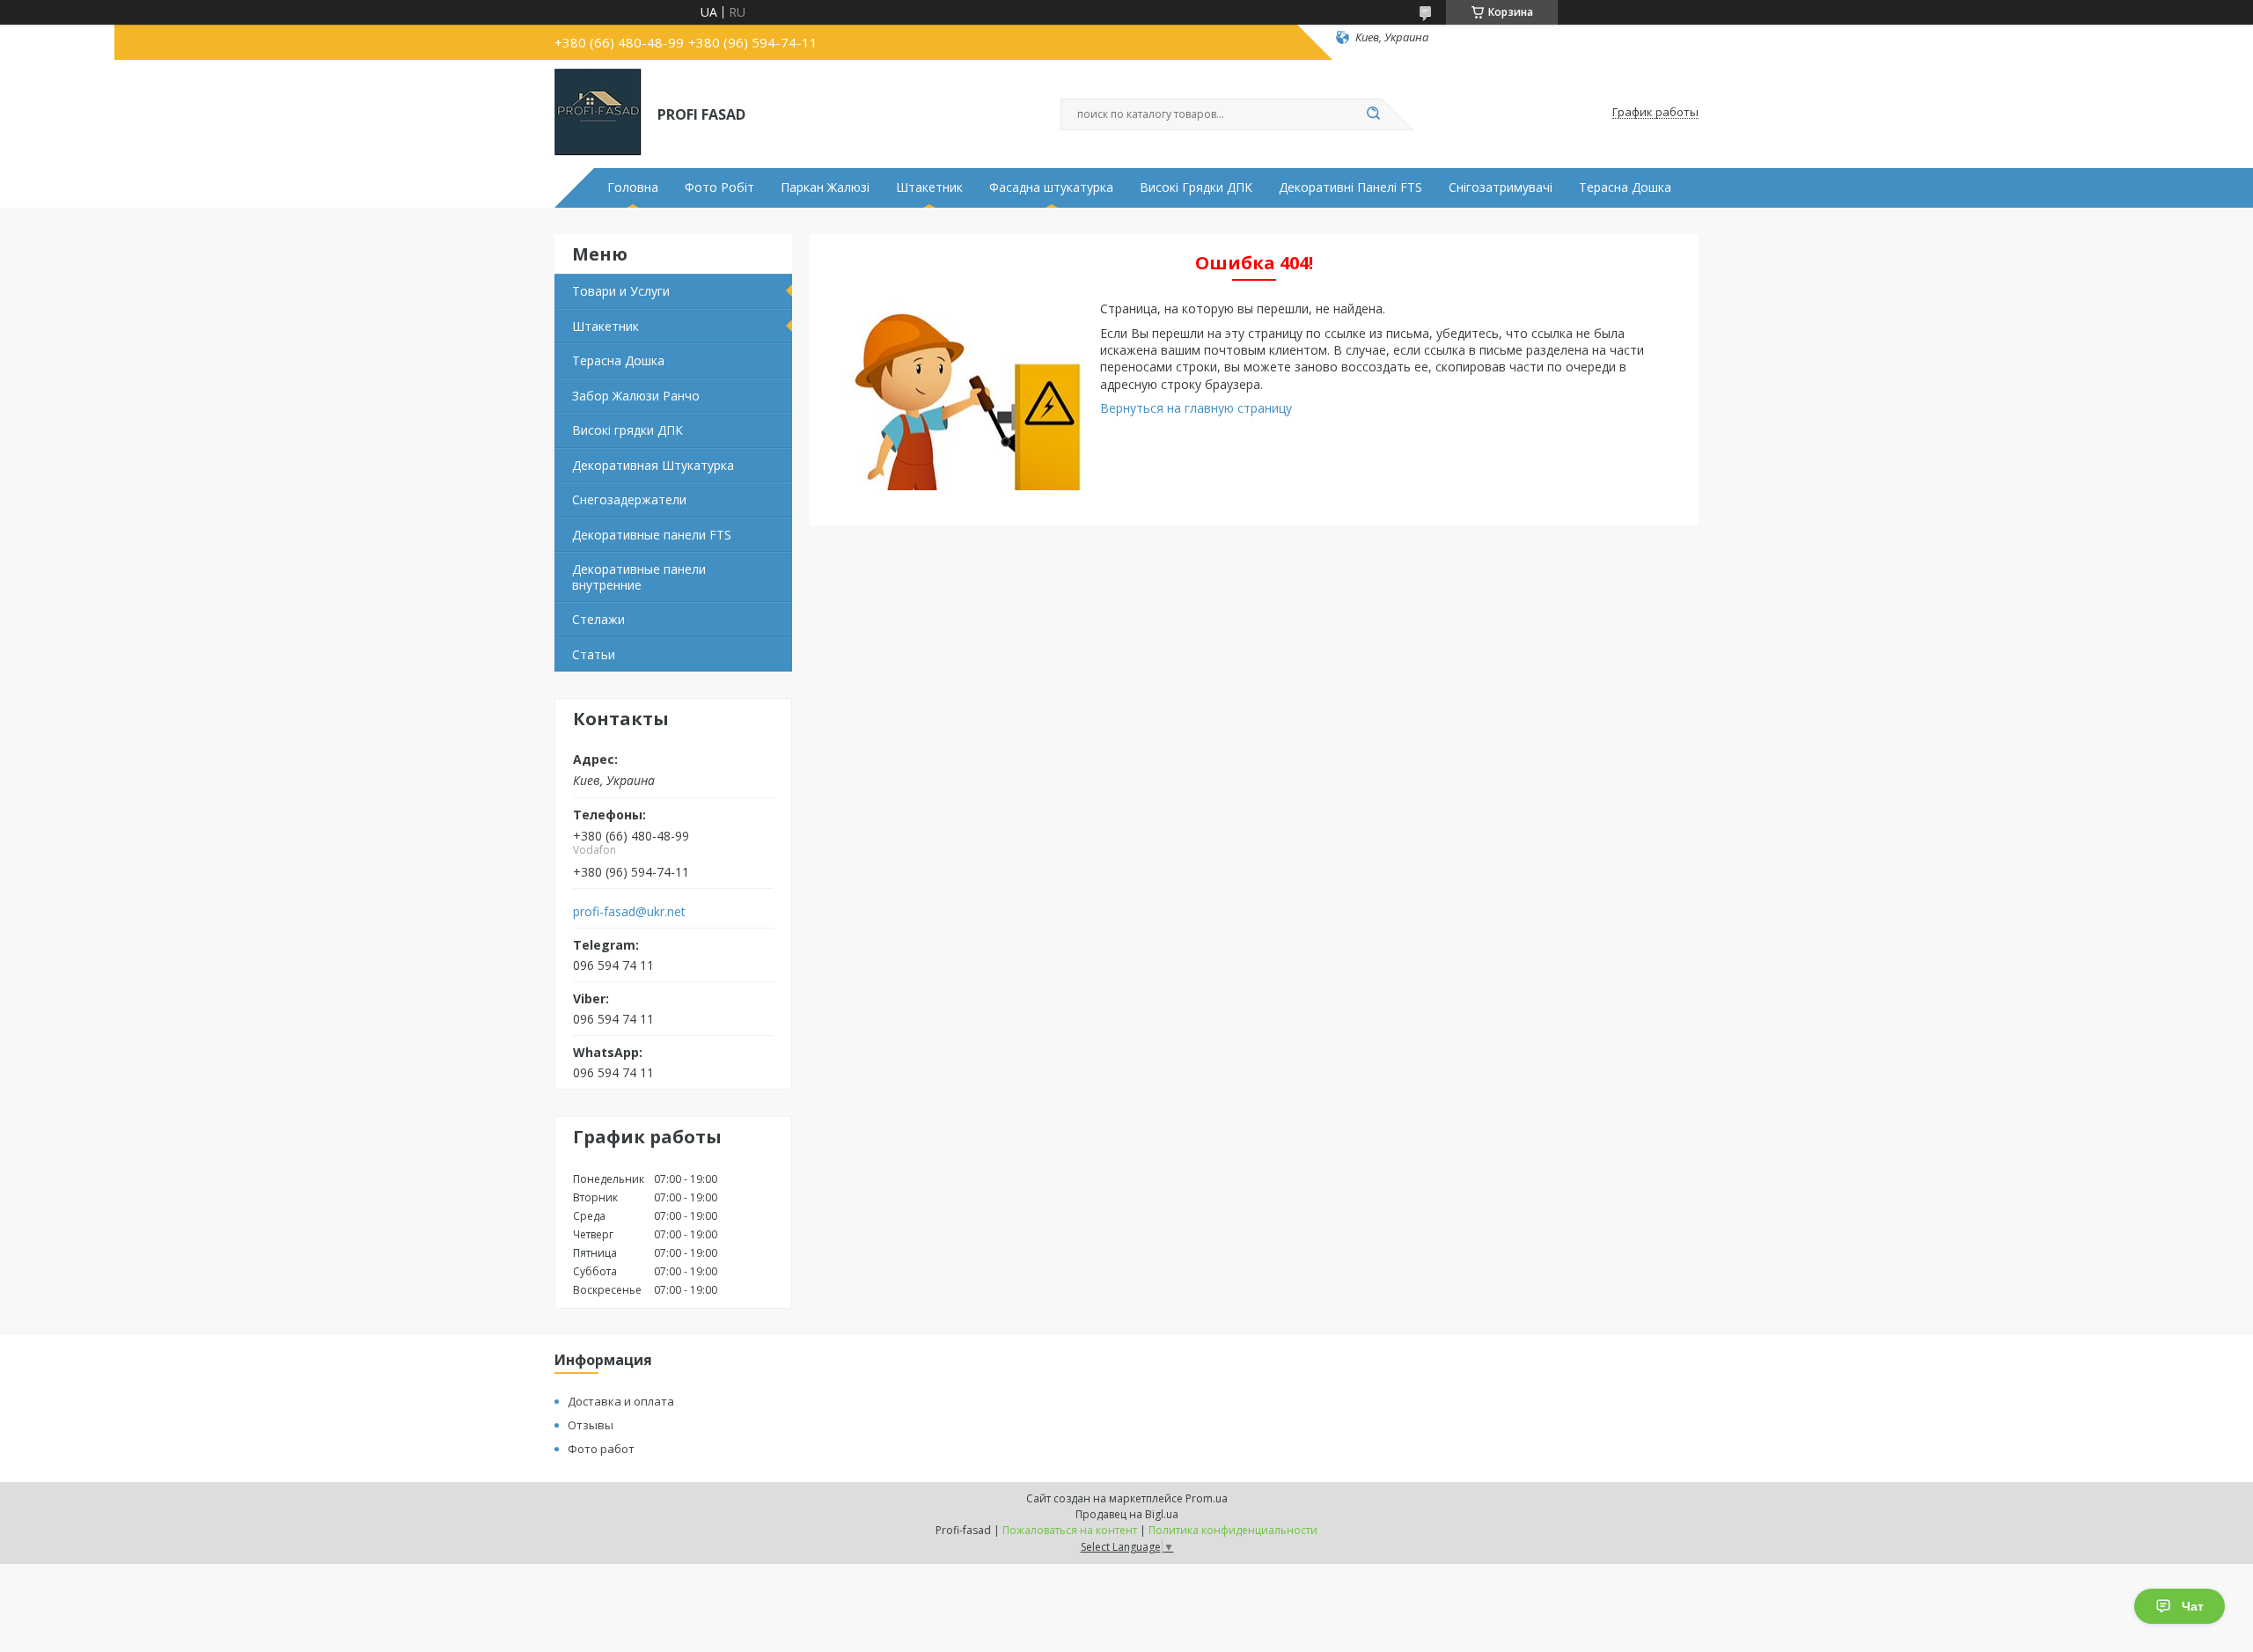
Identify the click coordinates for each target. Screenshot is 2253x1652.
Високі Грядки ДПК (1196, 187)
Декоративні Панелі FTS (1350, 187)
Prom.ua (1207, 1498)
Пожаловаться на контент (1070, 1530)
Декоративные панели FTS (652, 535)
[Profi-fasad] (598, 113)
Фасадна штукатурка (1051, 187)
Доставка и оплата (621, 1401)
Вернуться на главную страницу (1196, 408)
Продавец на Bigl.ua (1127, 1514)
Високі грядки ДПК (627, 430)
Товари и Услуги (621, 291)
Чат (2193, 1606)
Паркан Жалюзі (825, 187)
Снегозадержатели (629, 499)
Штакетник (929, 187)
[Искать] (1373, 114)
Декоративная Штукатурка (653, 465)
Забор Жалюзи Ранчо (636, 396)
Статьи (594, 654)
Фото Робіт (719, 187)
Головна (633, 187)
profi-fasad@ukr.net (629, 912)
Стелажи (598, 619)
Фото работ (601, 1449)
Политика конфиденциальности (1233, 1530)
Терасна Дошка (1625, 187)
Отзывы (591, 1425)
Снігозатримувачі (1501, 187)
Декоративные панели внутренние (639, 577)
